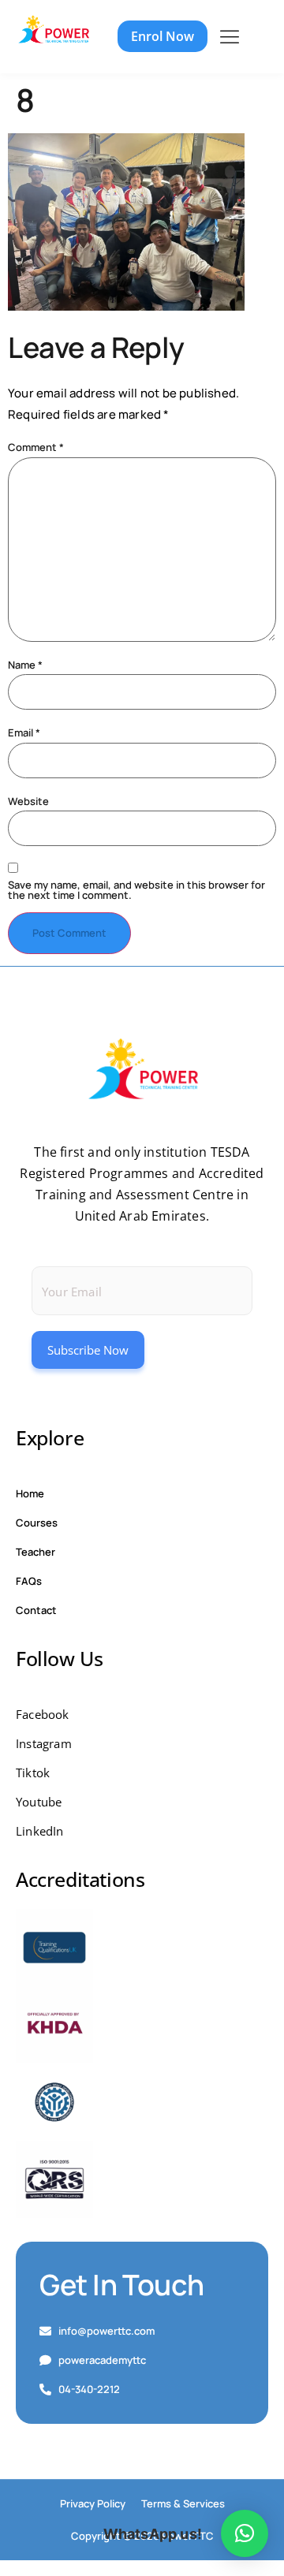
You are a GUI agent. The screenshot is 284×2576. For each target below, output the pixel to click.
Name (25, 665)
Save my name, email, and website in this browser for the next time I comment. (136, 890)
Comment (36, 447)
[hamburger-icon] (229, 37)
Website (28, 802)
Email (24, 733)
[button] (245, 2533)
